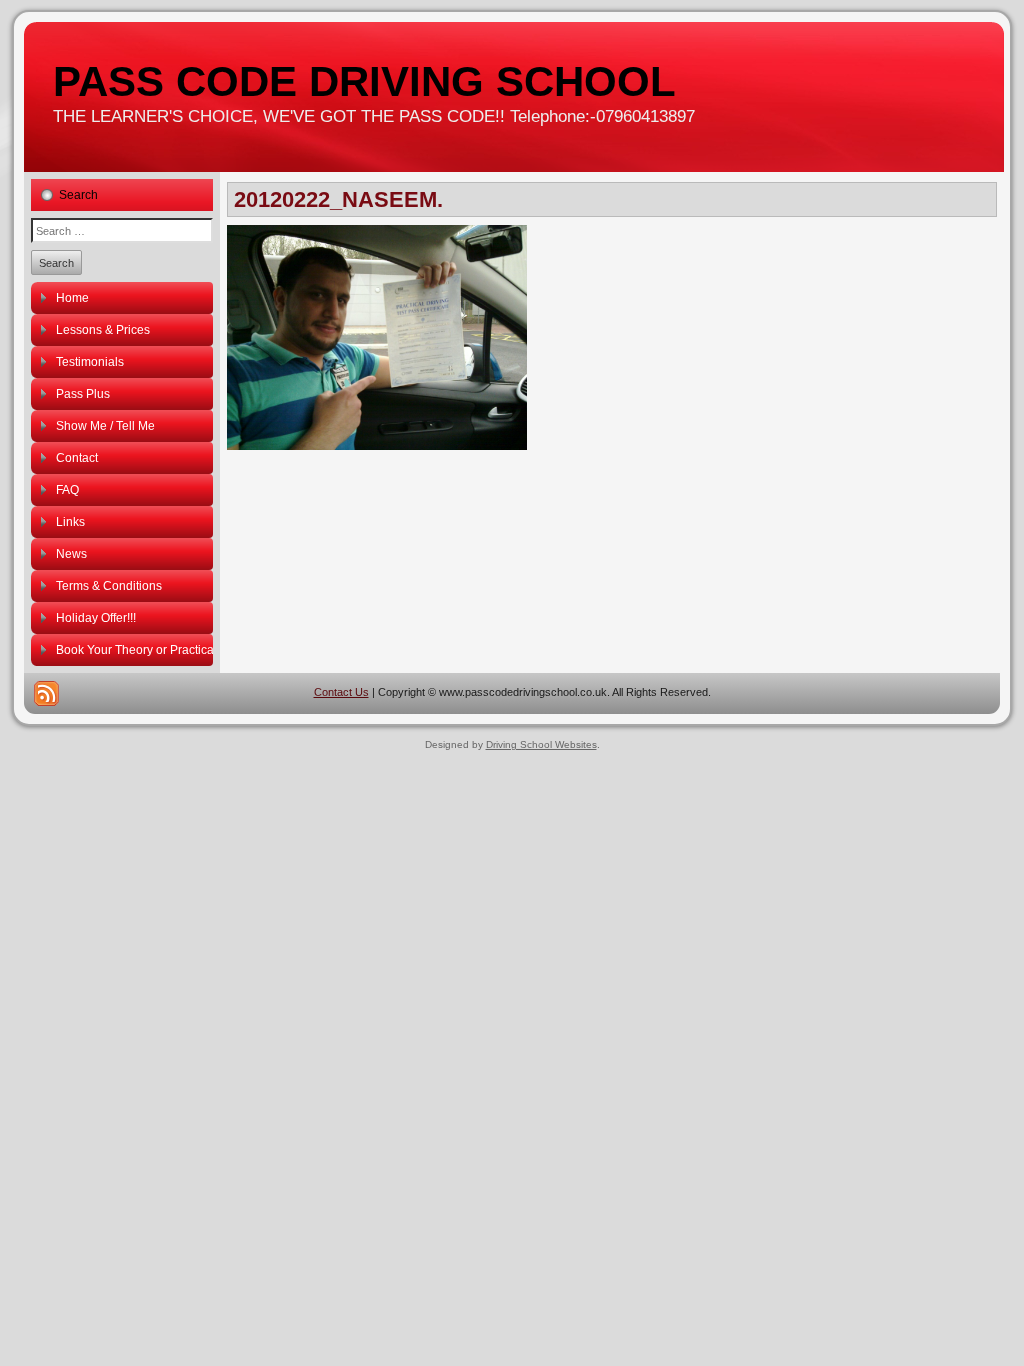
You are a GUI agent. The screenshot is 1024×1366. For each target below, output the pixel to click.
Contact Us (341, 692)
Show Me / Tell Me (105, 426)
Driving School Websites (541, 744)
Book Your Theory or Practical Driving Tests (134, 650)
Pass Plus (83, 394)
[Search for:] (122, 230)
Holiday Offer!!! (96, 618)
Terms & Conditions (109, 586)
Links (70, 522)
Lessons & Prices (103, 330)
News (71, 554)
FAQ (67, 490)
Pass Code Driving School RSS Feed (46, 693)
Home (72, 298)
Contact (77, 458)
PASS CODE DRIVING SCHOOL (364, 81)
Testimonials (90, 362)
